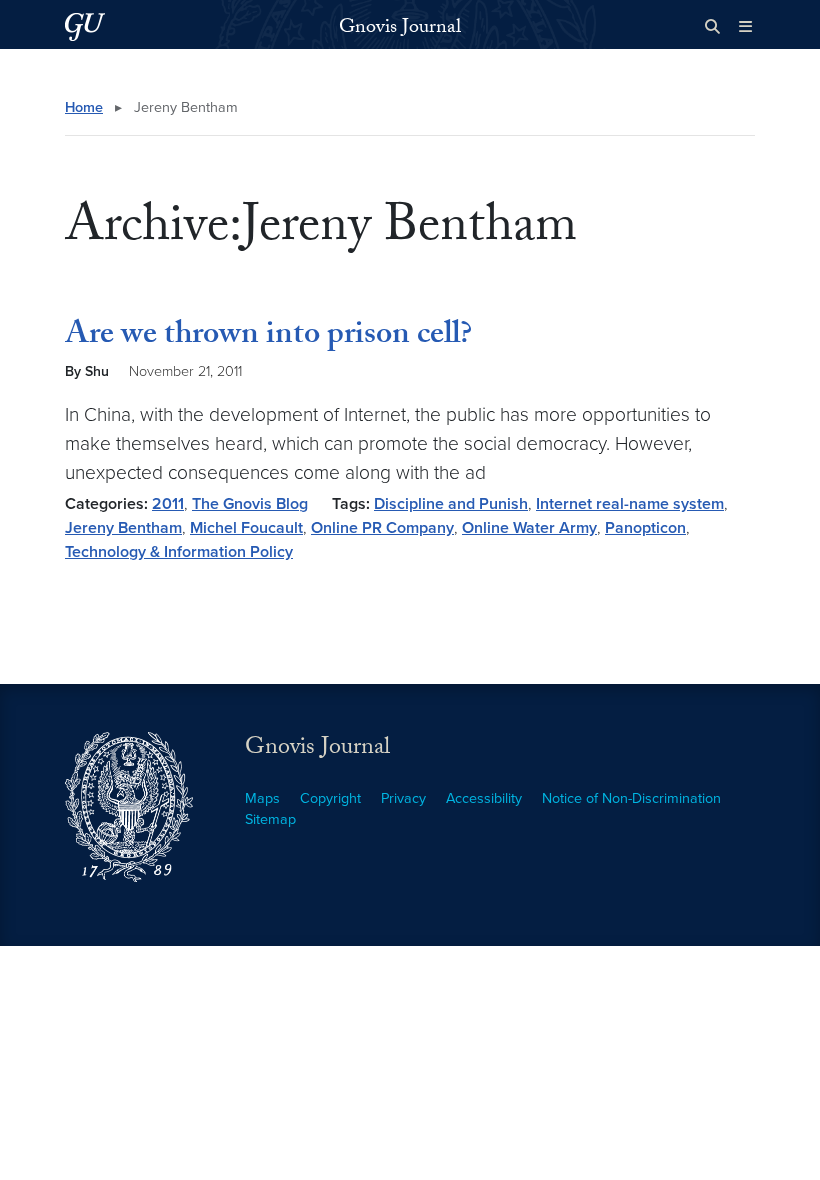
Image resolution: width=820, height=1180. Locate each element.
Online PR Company (382, 528)
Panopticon (645, 528)
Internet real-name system (630, 504)
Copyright (330, 798)
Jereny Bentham (123, 528)
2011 (168, 504)
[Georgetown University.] (85, 26)
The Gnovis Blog (250, 504)
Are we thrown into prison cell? (268, 337)
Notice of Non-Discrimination (631, 798)
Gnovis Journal (400, 29)
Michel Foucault (246, 528)
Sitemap (270, 819)
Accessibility (484, 798)
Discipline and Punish (451, 504)
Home (84, 107)
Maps (262, 798)
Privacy (403, 798)
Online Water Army (529, 528)
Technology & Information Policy (179, 552)
